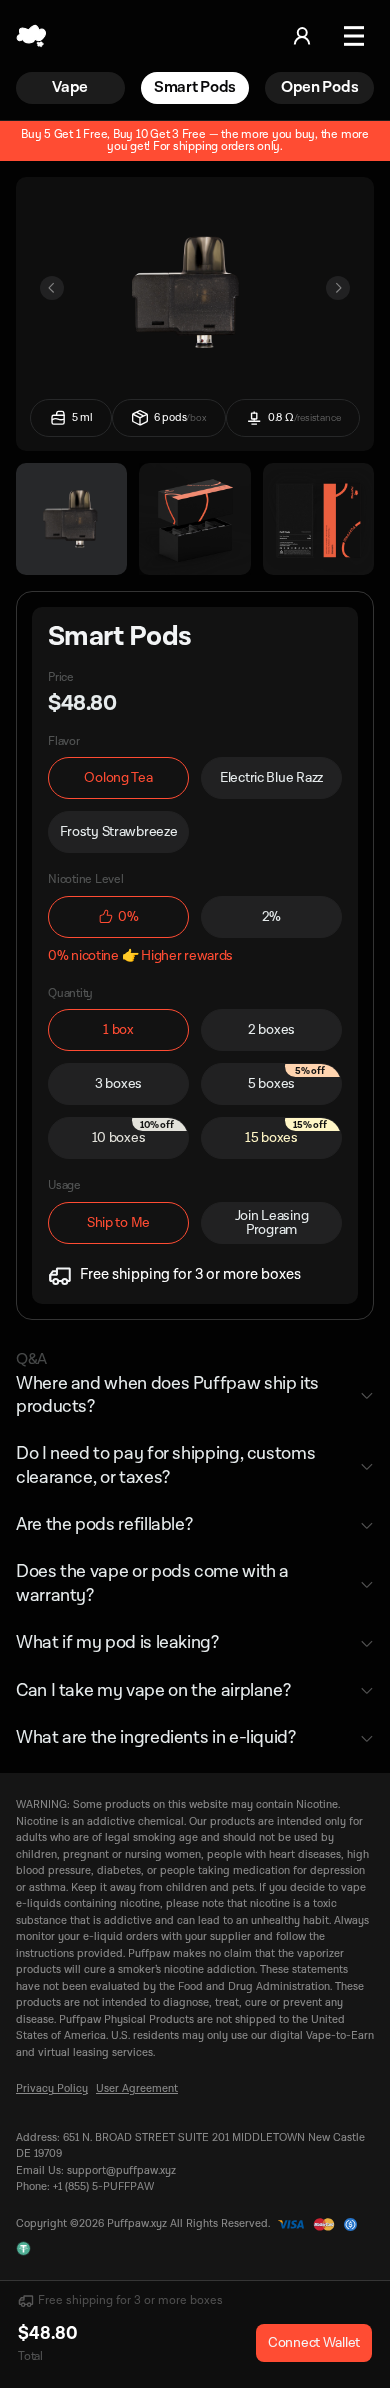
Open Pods (319, 87)
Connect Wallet (314, 2343)
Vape (70, 87)
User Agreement (137, 2089)
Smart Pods (195, 87)
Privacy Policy (52, 2089)
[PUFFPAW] (31, 36)
